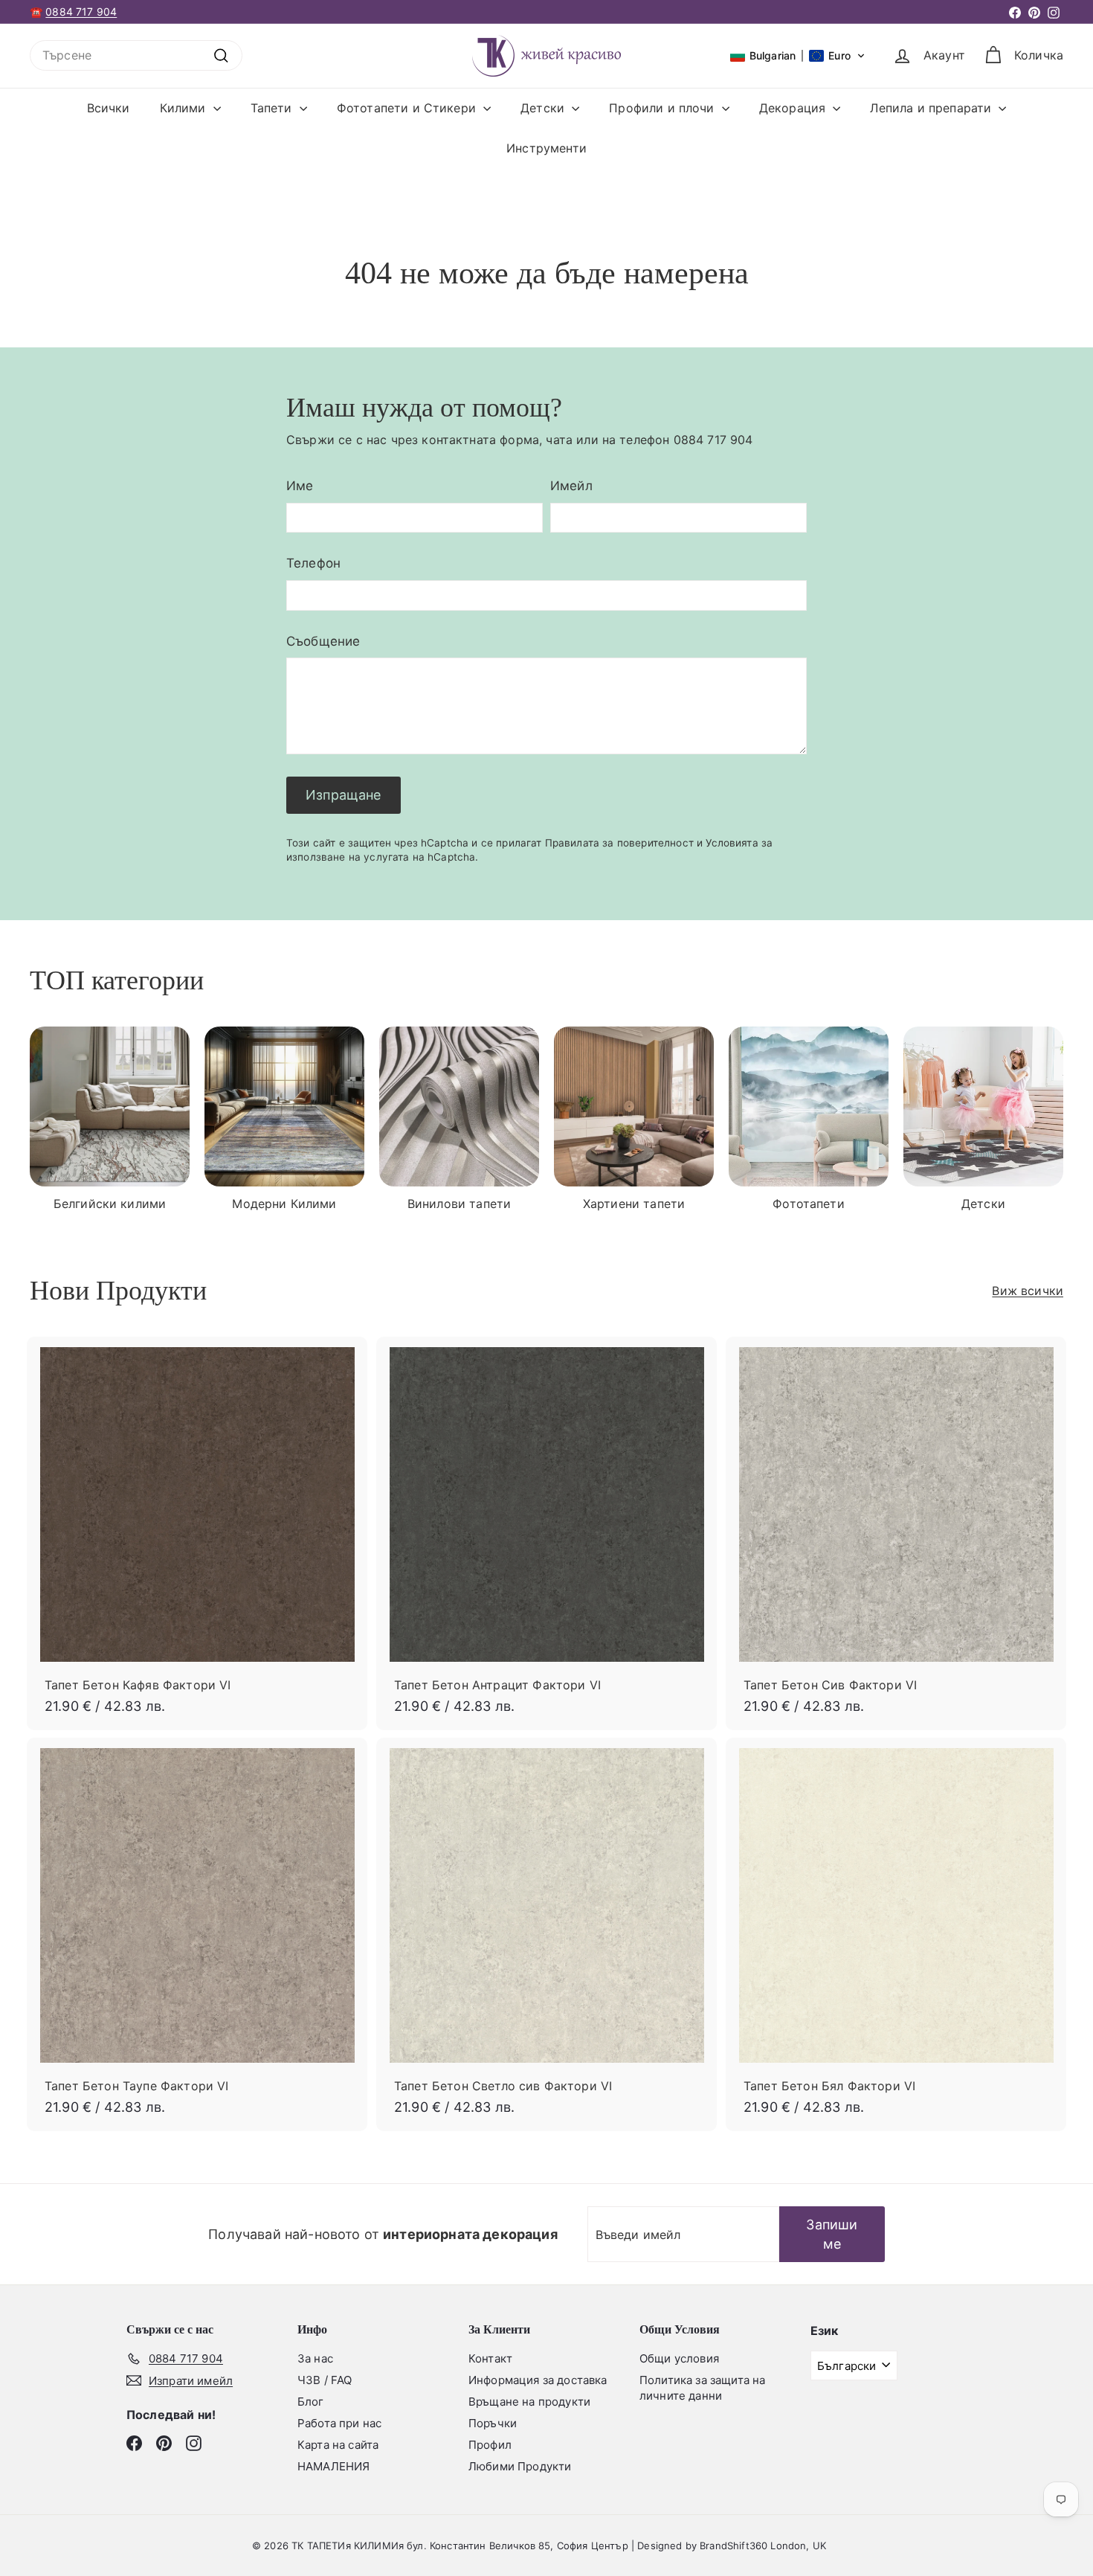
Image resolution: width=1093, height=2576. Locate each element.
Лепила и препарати (932, 108)
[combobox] (136, 55)
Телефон (313, 563)
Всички (109, 108)
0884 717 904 (81, 12)
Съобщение (323, 641)
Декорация (794, 108)
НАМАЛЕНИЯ (333, 2466)
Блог (311, 2402)
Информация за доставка (538, 2380)
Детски (544, 108)
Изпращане (344, 795)
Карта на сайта (338, 2445)
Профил (490, 2445)
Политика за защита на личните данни (702, 2388)
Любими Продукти (520, 2466)
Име (300, 486)
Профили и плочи (664, 108)
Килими (185, 108)
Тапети (273, 108)
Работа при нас (339, 2423)
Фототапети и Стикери (408, 108)
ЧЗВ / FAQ (325, 2380)
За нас (315, 2358)
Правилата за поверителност (619, 843)
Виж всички (1028, 1291)
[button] (798, 56)
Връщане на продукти (529, 2402)
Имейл (571, 486)
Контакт (490, 2358)
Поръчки (493, 2423)
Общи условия (679, 2358)
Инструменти (546, 148)
